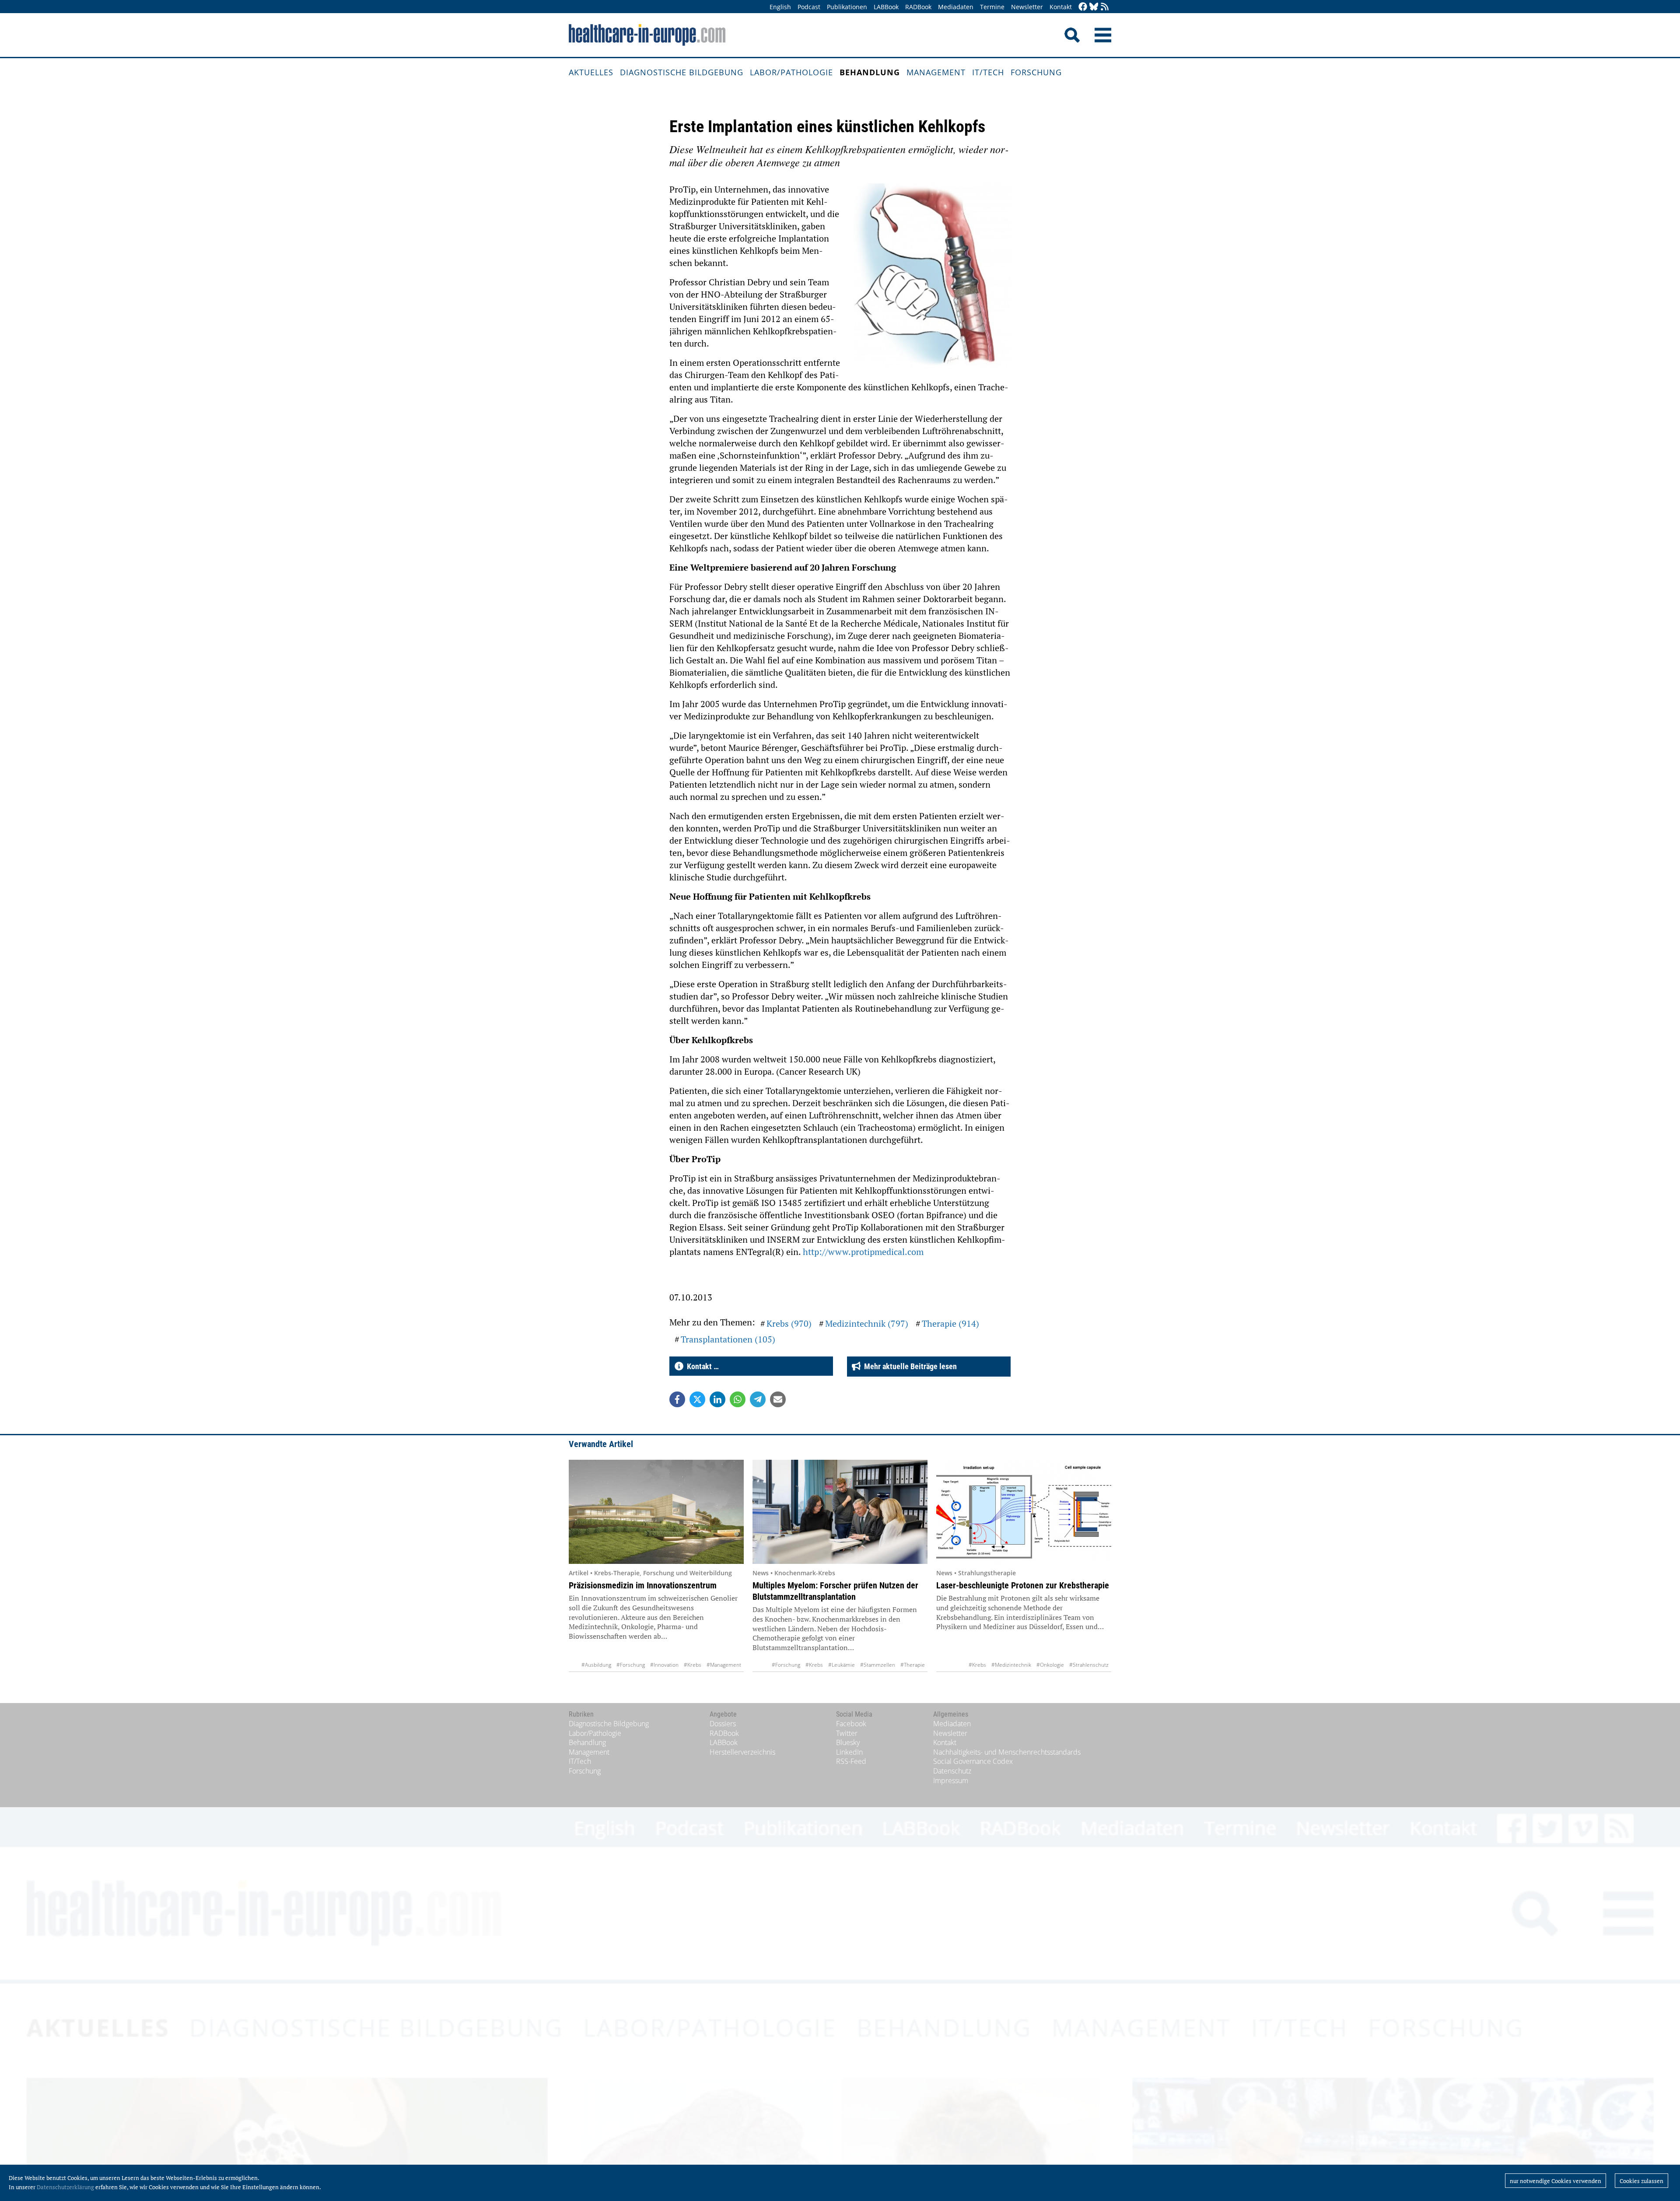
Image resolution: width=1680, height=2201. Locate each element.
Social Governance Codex (973, 1761)
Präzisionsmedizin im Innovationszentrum (643, 1585)
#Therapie (913, 1665)
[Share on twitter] (697, 1399)
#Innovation (664, 1665)
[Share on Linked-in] (717, 1399)
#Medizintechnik (1011, 1665)
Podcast (809, 7)
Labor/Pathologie (791, 72)
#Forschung (631, 1665)
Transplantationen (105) (728, 1339)
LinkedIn (849, 1752)
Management (936, 72)
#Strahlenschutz (1089, 1665)
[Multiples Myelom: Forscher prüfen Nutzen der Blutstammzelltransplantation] (840, 1512)
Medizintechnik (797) (867, 1323)
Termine (992, 7)
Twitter (847, 1733)
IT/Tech (988, 72)
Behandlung (870, 72)
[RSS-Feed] (1105, 7)
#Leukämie (842, 1665)
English (780, 7)
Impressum (951, 1780)
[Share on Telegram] (758, 1399)
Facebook (851, 1724)
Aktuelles (591, 72)
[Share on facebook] (677, 1399)
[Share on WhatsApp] (738, 1399)
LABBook (886, 7)
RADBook (918, 7)
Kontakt (1061, 7)
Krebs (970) (789, 1323)
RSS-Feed (851, 1761)
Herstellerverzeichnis (742, 1752)
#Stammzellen (878, 1665)
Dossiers (723, 1724)
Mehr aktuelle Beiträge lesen (909, 1366)
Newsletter (1027, 7)
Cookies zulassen (1641, 2181)
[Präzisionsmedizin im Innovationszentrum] (656, 1512)
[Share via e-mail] (778, 1399)
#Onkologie (1050, 1665)
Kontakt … (701, 1366)
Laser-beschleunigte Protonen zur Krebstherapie (1023, 1585)
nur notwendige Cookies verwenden (1556, 2181)
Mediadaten (956, 7)
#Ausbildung (596, 1665)
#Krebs (693, 1665)
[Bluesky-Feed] (1094, 7)
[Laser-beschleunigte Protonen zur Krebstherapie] (1024, 1512)
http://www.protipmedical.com (863, 1252)
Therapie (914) (950, 1323)
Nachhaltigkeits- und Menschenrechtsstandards (1007, 1752)
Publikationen (847, 7)
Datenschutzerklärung (65, 2187)
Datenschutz (952, 1771)
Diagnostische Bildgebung (682, 72)
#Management (724, 1665)
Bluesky (848, 1742)
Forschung (1036, 72)
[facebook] (1083, 7)
